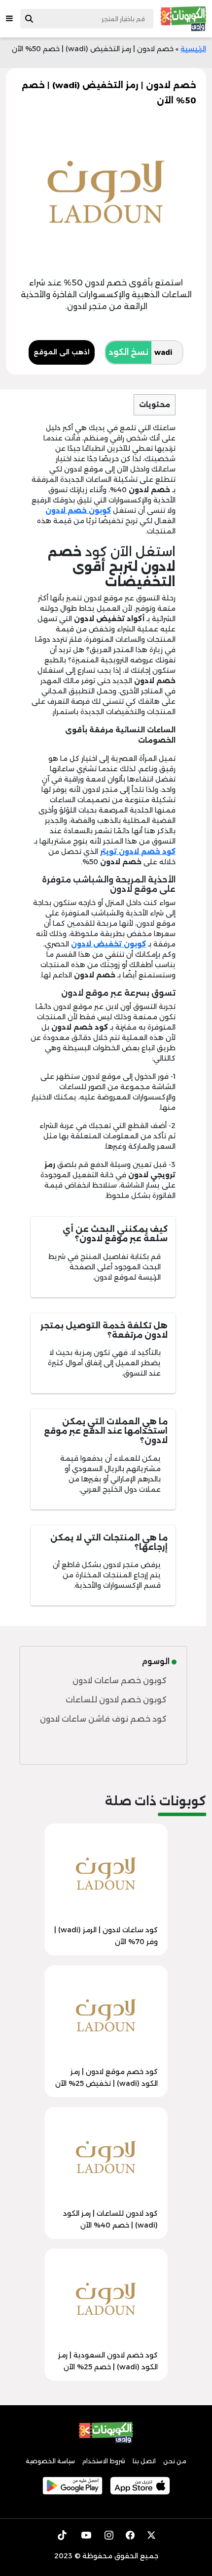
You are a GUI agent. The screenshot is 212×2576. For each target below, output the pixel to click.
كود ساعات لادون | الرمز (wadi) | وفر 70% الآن (106, 1936)
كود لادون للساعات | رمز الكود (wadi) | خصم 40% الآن (110, 2219)
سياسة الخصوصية (50, 2461)
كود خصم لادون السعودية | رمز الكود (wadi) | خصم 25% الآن (108, 2361)
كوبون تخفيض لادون (108, 944)
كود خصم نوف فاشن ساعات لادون (103, 1719)
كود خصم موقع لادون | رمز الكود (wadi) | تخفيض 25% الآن (106, 2077)
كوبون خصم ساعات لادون (120, 1681)
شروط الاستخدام (104, 2461)
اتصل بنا (144, 2461)
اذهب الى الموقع (62, 352)
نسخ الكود (128, 352)
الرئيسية (193, 49)
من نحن (175, 2461)
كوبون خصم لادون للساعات (116, 1700)
